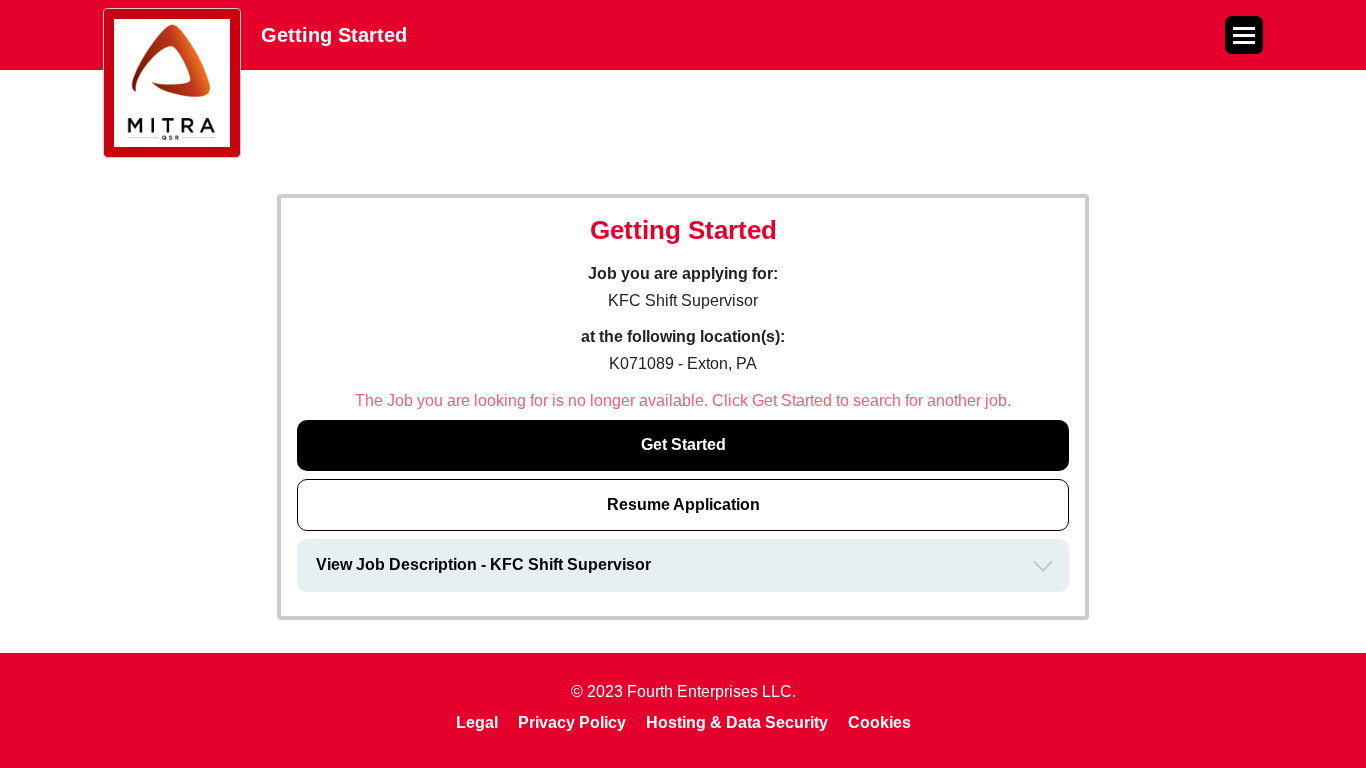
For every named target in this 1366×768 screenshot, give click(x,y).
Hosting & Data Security (737, 722)
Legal (477, 722)
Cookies (879, 722)
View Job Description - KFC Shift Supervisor (483, 564)
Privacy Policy (572, 722)
